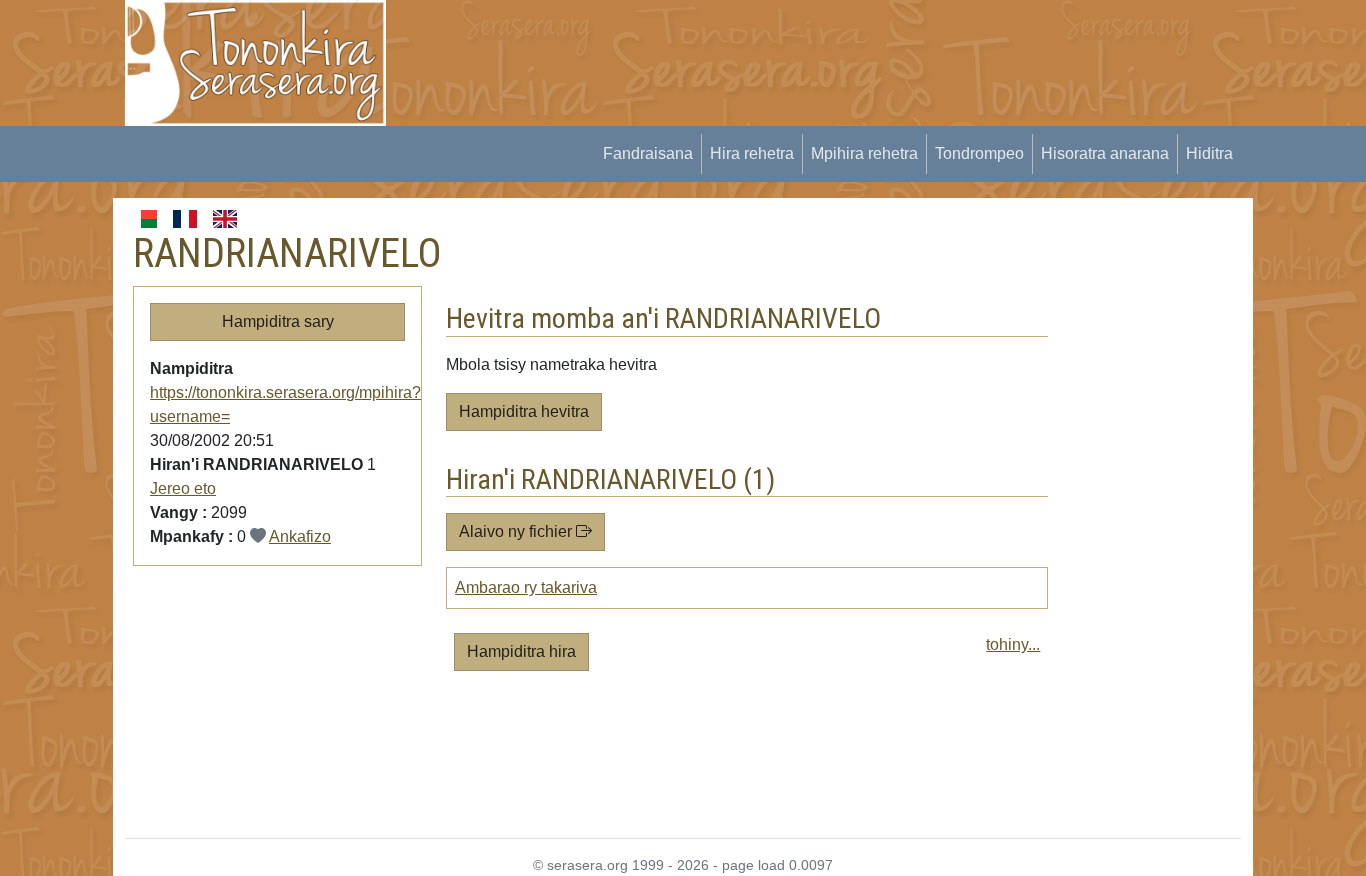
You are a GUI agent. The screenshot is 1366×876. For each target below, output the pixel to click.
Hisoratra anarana (1105, 153)
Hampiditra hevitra (524, 411)
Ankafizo (300, 536)
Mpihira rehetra (864, 153)
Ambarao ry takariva (526, 587)
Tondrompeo (979, 153)
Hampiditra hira (521, 651)
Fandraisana (648, 153)
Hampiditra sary (278, 321)
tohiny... (1013, 644)
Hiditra (1209, 153)
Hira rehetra (752, 153)
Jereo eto (183, 488)
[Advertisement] (774, 45)
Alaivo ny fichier (517, 531)
